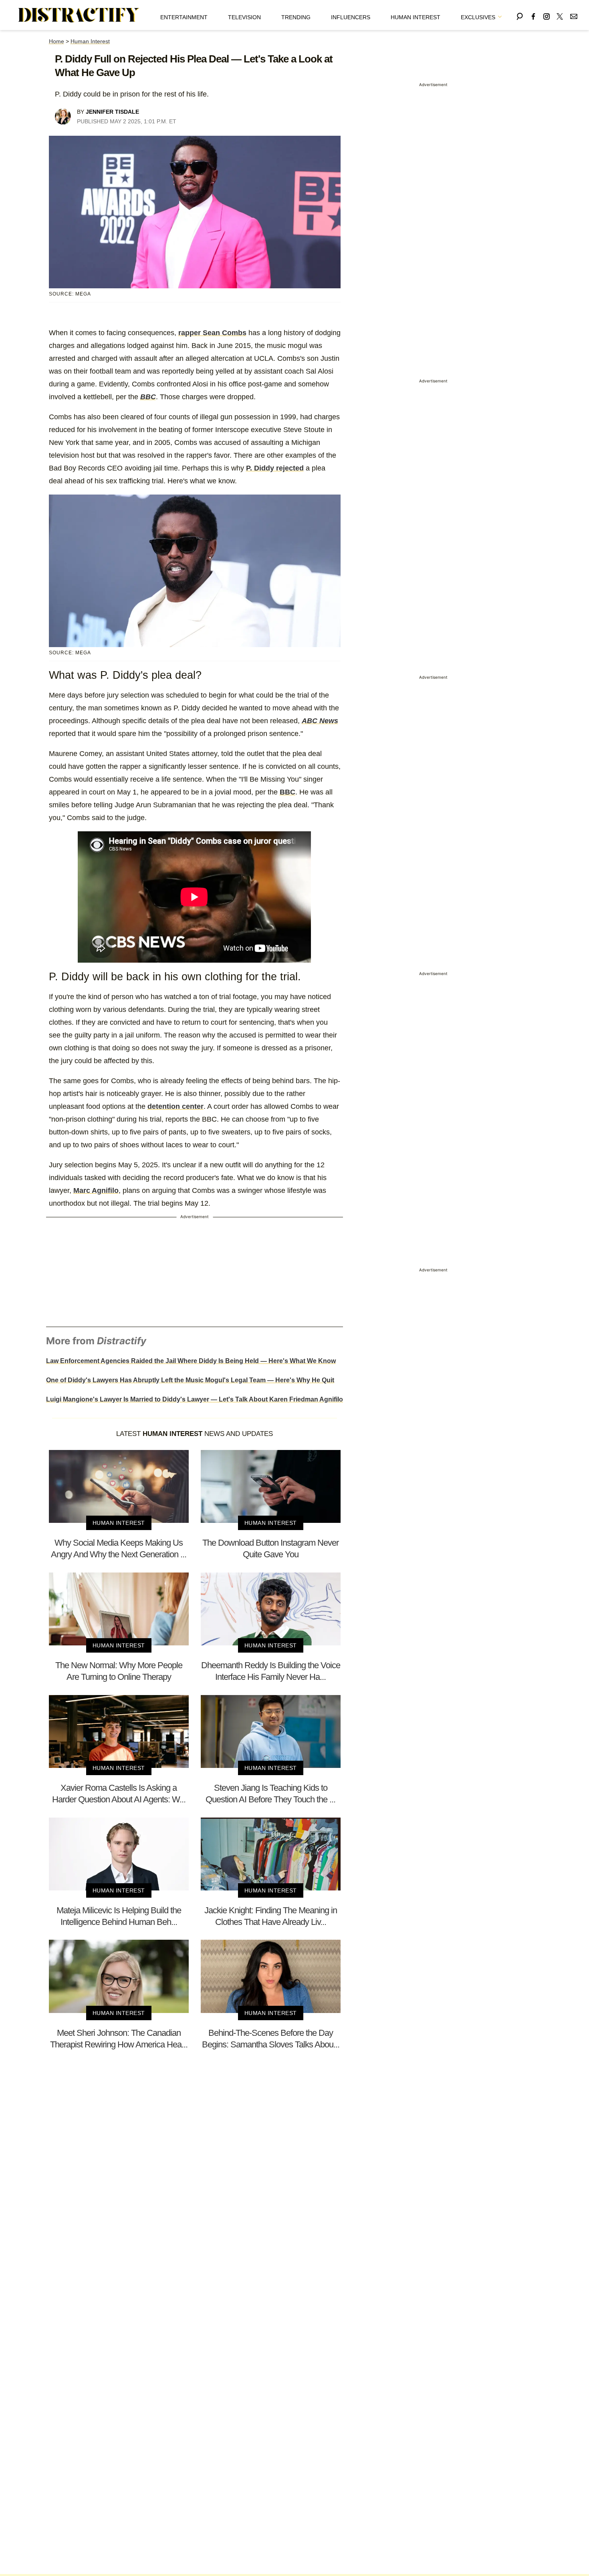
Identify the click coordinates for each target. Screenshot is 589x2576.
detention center (175, 1106)
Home (56, 41)
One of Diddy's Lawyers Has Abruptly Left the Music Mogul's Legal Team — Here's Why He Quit (190, 1380)
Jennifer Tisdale (112, 112)
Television (244, 17)
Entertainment (184, 17)
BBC (287, 792)
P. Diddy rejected (275, 468)
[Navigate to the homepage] (79, 15)
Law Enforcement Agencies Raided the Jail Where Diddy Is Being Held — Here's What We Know (191, 1361)
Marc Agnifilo (96, 1190)
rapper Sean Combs (212, 333)
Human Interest (416, 17)
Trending (296, 17)
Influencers (351, 17)
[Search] (520, 15)
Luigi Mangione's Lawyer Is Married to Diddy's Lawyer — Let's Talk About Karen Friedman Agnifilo (195, 1399)
